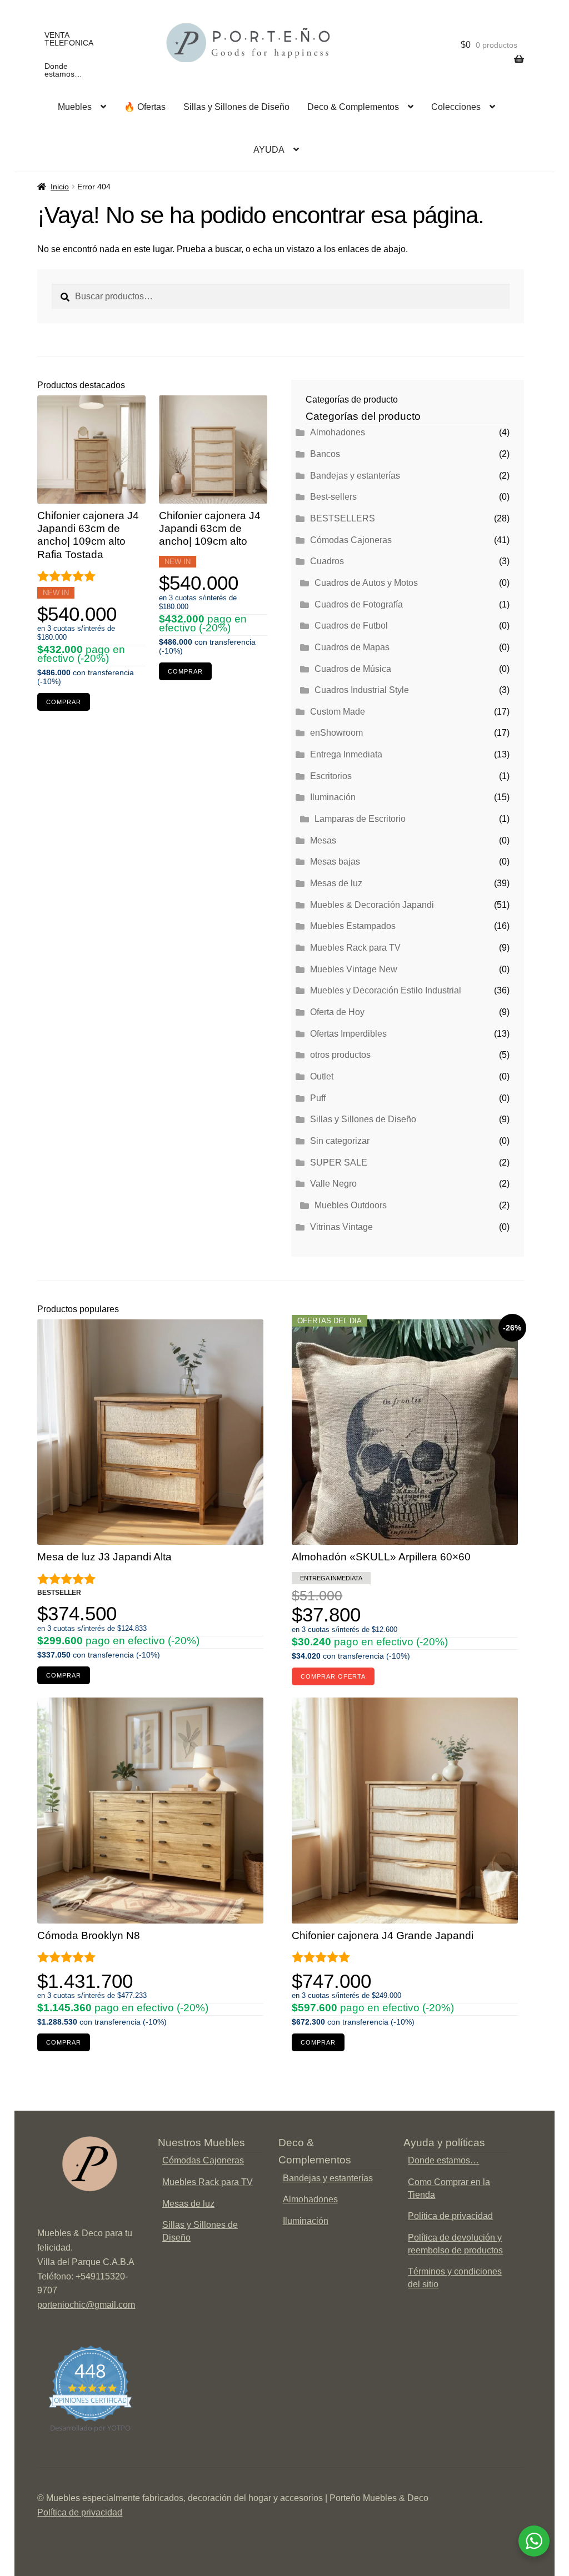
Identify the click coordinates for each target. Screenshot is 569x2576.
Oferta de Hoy (337, 1012)
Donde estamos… (63, 70)
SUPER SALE (339, 1163)
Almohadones (338, 432)
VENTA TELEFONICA (69, 39)
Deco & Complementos (353, 107)
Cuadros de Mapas (352, 647)
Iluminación (333, 797)
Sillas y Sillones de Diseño (236, 107)
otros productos (340, 1055)
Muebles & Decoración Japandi (372, 905)
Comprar (64, 702)
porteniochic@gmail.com (86, 2305)
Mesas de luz (336, 883)
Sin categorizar (340, 1141)
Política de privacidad (450, 2216)
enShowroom (336, 733)
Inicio (60, 187)
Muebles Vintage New (354, 969)
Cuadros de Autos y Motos (366, 583)
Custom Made (338, 712)
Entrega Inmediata (346, 754)
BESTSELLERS (343, 518)
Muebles (75, 107)
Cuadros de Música (353, 669)
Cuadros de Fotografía (359, 604)
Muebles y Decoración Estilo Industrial (386, 990)
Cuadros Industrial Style (362, 690)
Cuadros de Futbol (351, 626)
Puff (318, 1098)
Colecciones (456, 107)
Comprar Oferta (333, 1676)
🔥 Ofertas (145, 107)
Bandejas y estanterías (355, 476)
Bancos (325, 454)
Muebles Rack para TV (355, 948)
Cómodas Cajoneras (351, 540)
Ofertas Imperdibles (348, 1034)
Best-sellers (333, 497)
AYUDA (269, 150)
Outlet (322, 1076)
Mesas (323, 840)
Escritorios (331, 776)
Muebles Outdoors (351, 1205)
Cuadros (327, 561)
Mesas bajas (335, 862)
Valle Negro (333, 1184)
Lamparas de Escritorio (360, 819)
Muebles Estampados (353, 926)
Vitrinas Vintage (341, 1227)
